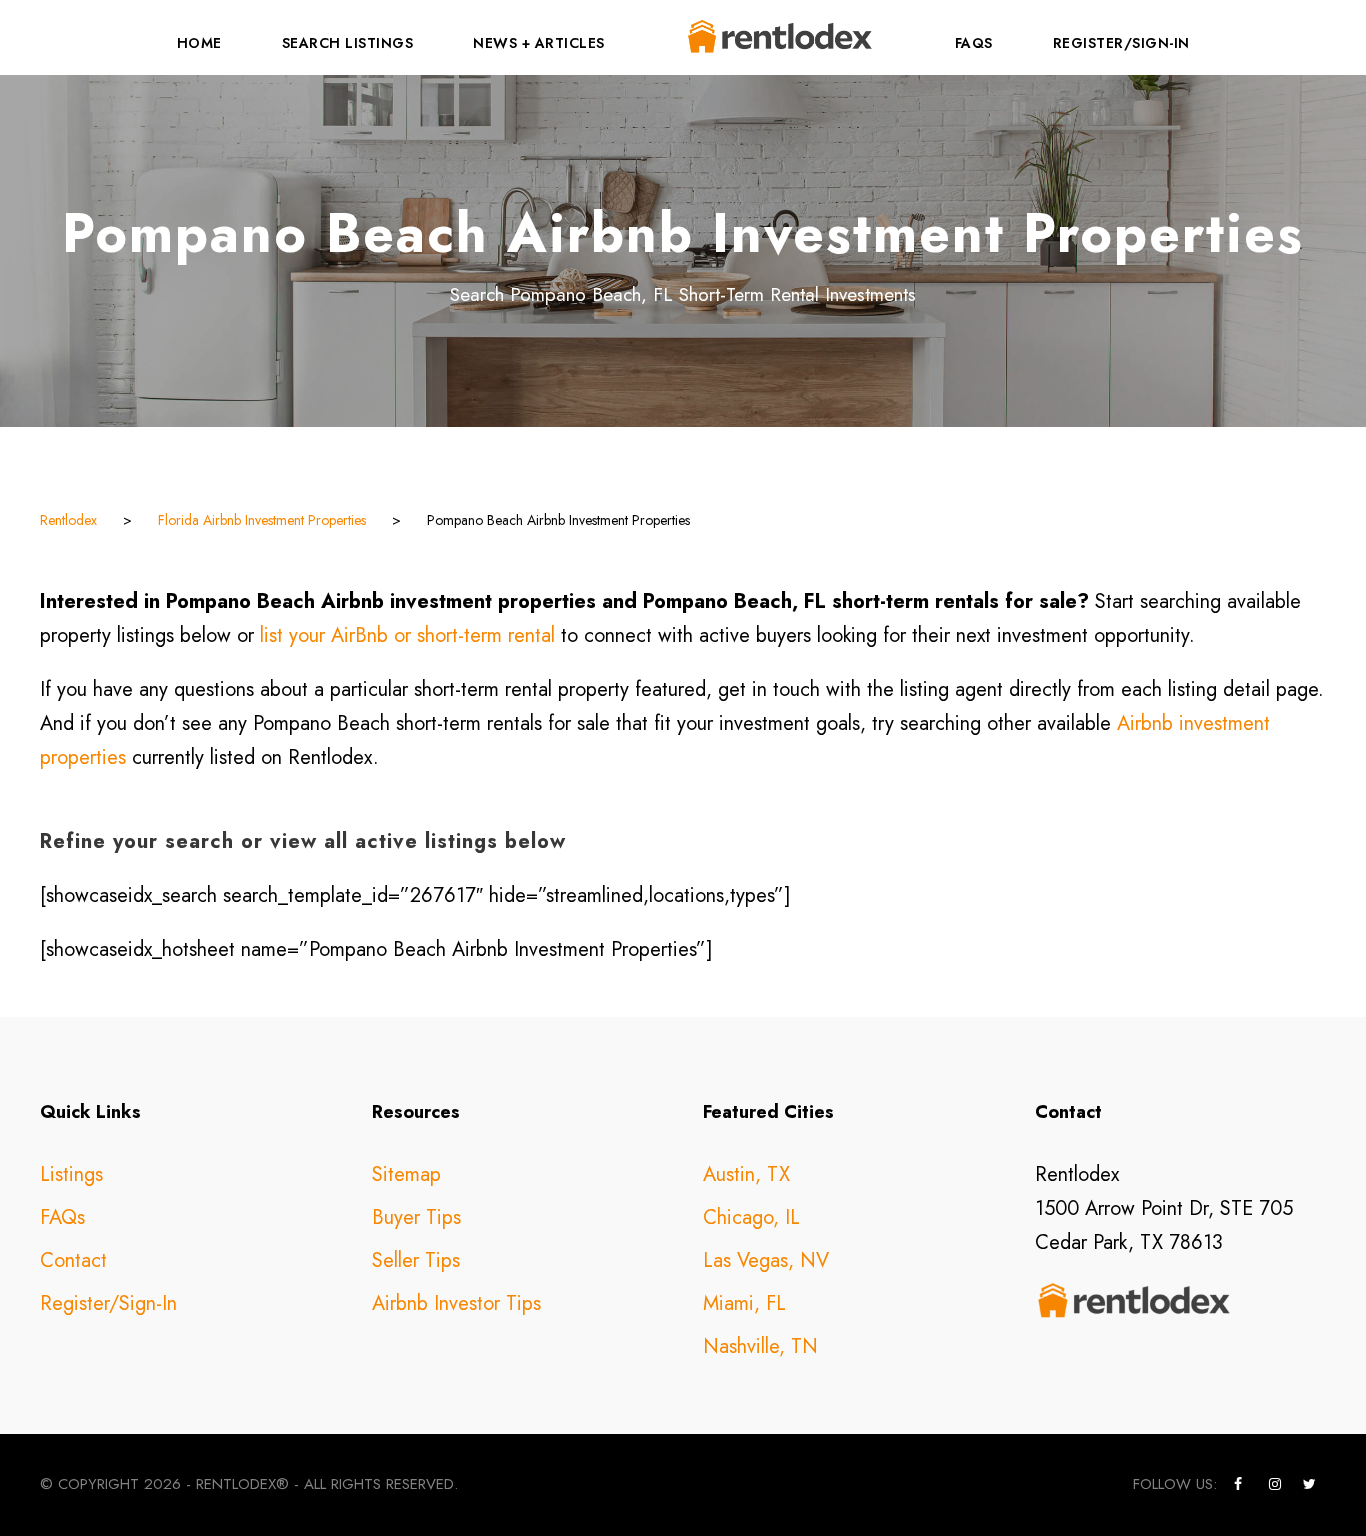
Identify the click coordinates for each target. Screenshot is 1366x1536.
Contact (73, 1260)
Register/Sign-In (1121, 43)
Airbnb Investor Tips (456, 1303)
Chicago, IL (751, 1217)
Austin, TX (746, 1174)
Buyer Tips (416, 1217)
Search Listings (348, 43)
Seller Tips (416, 1260)
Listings (71, 1174)
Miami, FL (744, 1303)
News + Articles (539, 43)
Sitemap (406, 1174)
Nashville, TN (760, 1346)
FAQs (974, 43)
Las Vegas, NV (766, 1260)
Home (199, 43)
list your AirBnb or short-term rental (407, 635)
